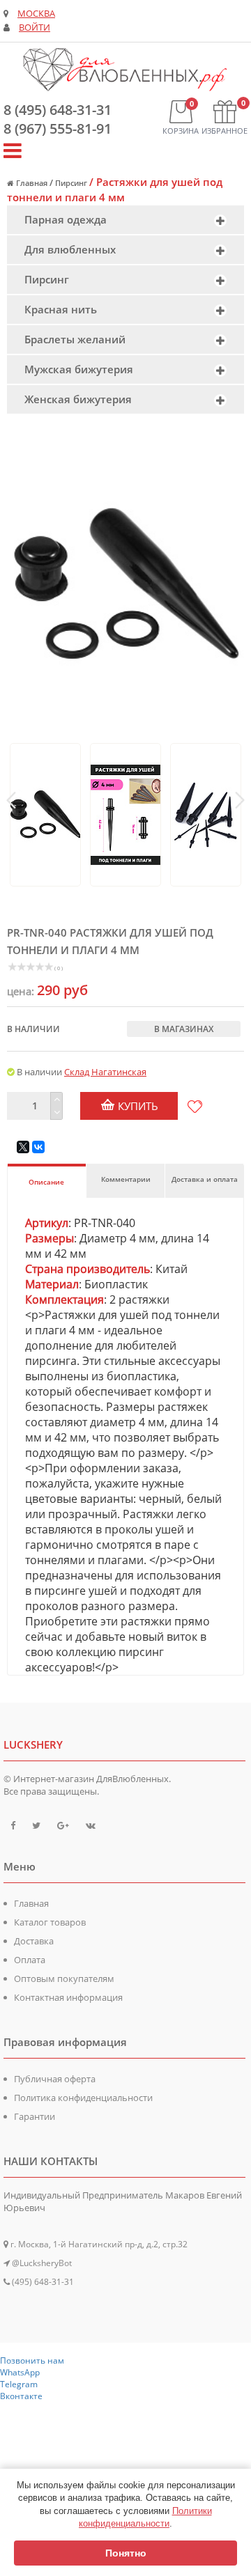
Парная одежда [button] (66, 219)
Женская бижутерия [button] (78, 399)
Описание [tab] (46, 1182)
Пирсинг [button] (47, 279)
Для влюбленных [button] (70, 249)
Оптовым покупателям (64, 1978)
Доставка (34, 1941)
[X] (23, 1147)
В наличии (33, 1029)
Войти (35, 28)
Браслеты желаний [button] (75, 339)
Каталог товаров (50, 1922)
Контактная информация (68, 1997)
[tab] (125, 220)
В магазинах (184, 1029)
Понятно (126, 2553)
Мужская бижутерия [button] (79, 369)
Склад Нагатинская (105, 1072)
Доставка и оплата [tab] (205, 1179)
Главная (31, 1903)
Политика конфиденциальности (83, 2098)
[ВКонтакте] (38, 1147)
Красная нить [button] (61, 309)
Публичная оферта (55, 2079)
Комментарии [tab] (126, 1179)
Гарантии (35, 2116)
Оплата (30, 1960)
